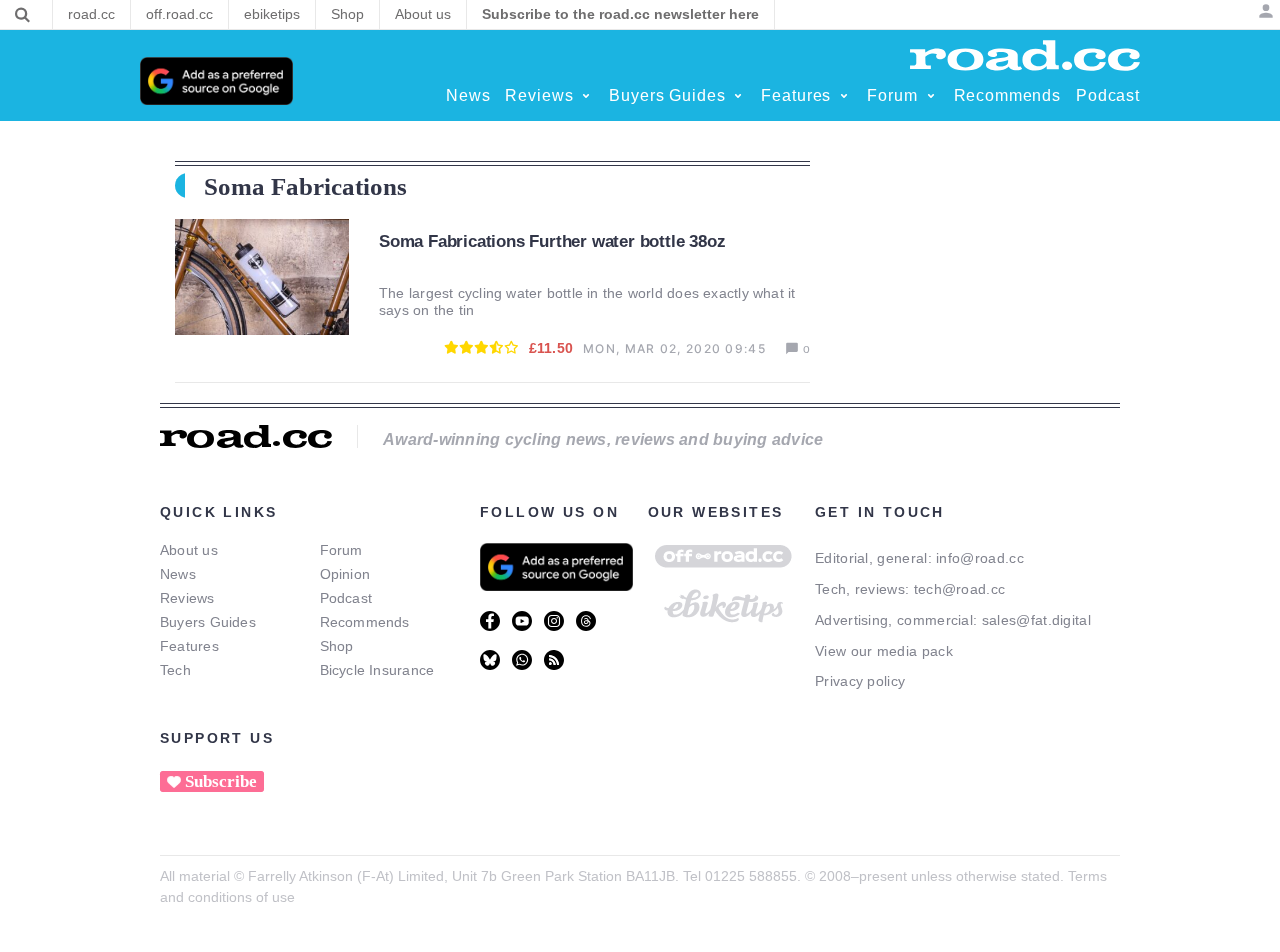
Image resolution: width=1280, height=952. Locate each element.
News (178, 574)
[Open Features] (844, 96)
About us (189, 550)
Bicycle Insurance (377, 670)
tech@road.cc (960, 589)
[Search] (22, 15)
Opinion (345, 574)
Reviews (187, 598)
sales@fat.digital (1036, 620)
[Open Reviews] (586, 96)
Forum (341, 550)
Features (189, 646)
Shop (337, 646)
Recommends (365, 622)
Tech (175, 670)
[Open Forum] (931, 96)
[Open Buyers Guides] (738, 96)
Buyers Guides (208, 622)
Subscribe (221, 781)
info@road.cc (980, 558)
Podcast (346, 598)
